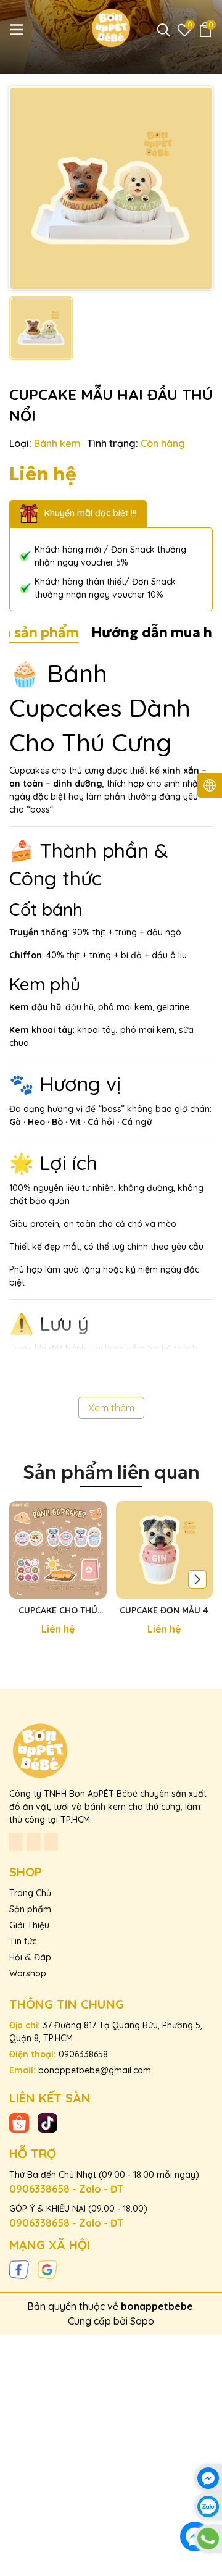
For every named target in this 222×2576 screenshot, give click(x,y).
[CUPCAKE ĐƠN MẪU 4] (165, 1550)
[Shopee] (19, 2122)
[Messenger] (208, 2478)
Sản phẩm (30, 1909)
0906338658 (83, 2054)
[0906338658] (208, 2539)
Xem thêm (111, 1408)
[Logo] (111, 28)
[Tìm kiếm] (163, 30)
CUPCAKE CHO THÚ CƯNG (58, 1611)
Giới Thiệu (29, 1925)
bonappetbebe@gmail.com (95, 2070)
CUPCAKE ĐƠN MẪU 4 (164, 1610)
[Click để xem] (111, 188)
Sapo (142, 2321)
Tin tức (23, 1941)
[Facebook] (19, 2269)
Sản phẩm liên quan (111, 1472)
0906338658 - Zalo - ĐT (66, 2189)
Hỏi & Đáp (30, 1957)
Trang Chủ (30, 1893)
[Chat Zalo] (208, 2507)
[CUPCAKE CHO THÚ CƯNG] (58, 1550)
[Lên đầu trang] (208, 2562)
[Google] (47, 2269)
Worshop (28, 1973)
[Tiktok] (47, 2122)
